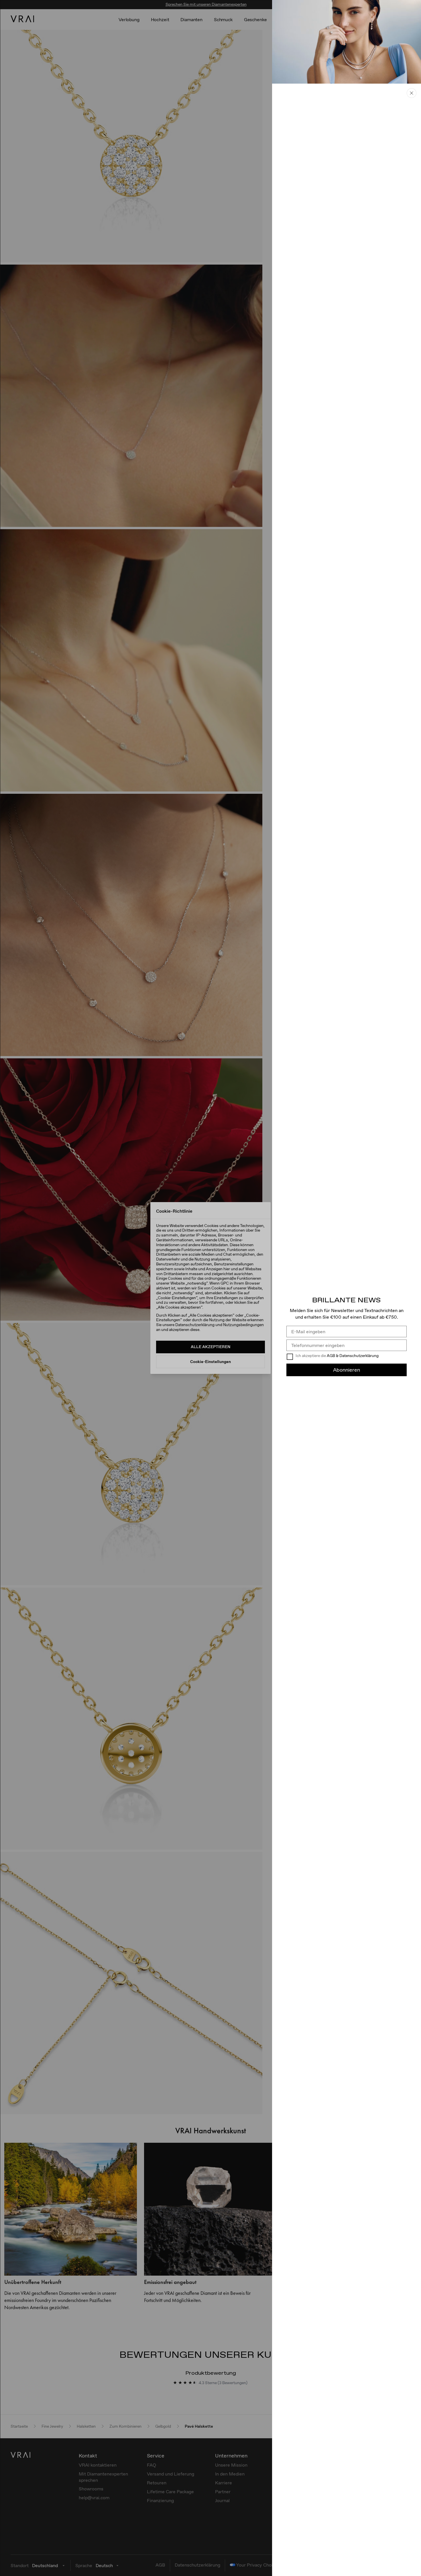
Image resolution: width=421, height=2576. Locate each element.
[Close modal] (210, 1288)
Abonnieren (347, 1370)
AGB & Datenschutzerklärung (353, 1356)
